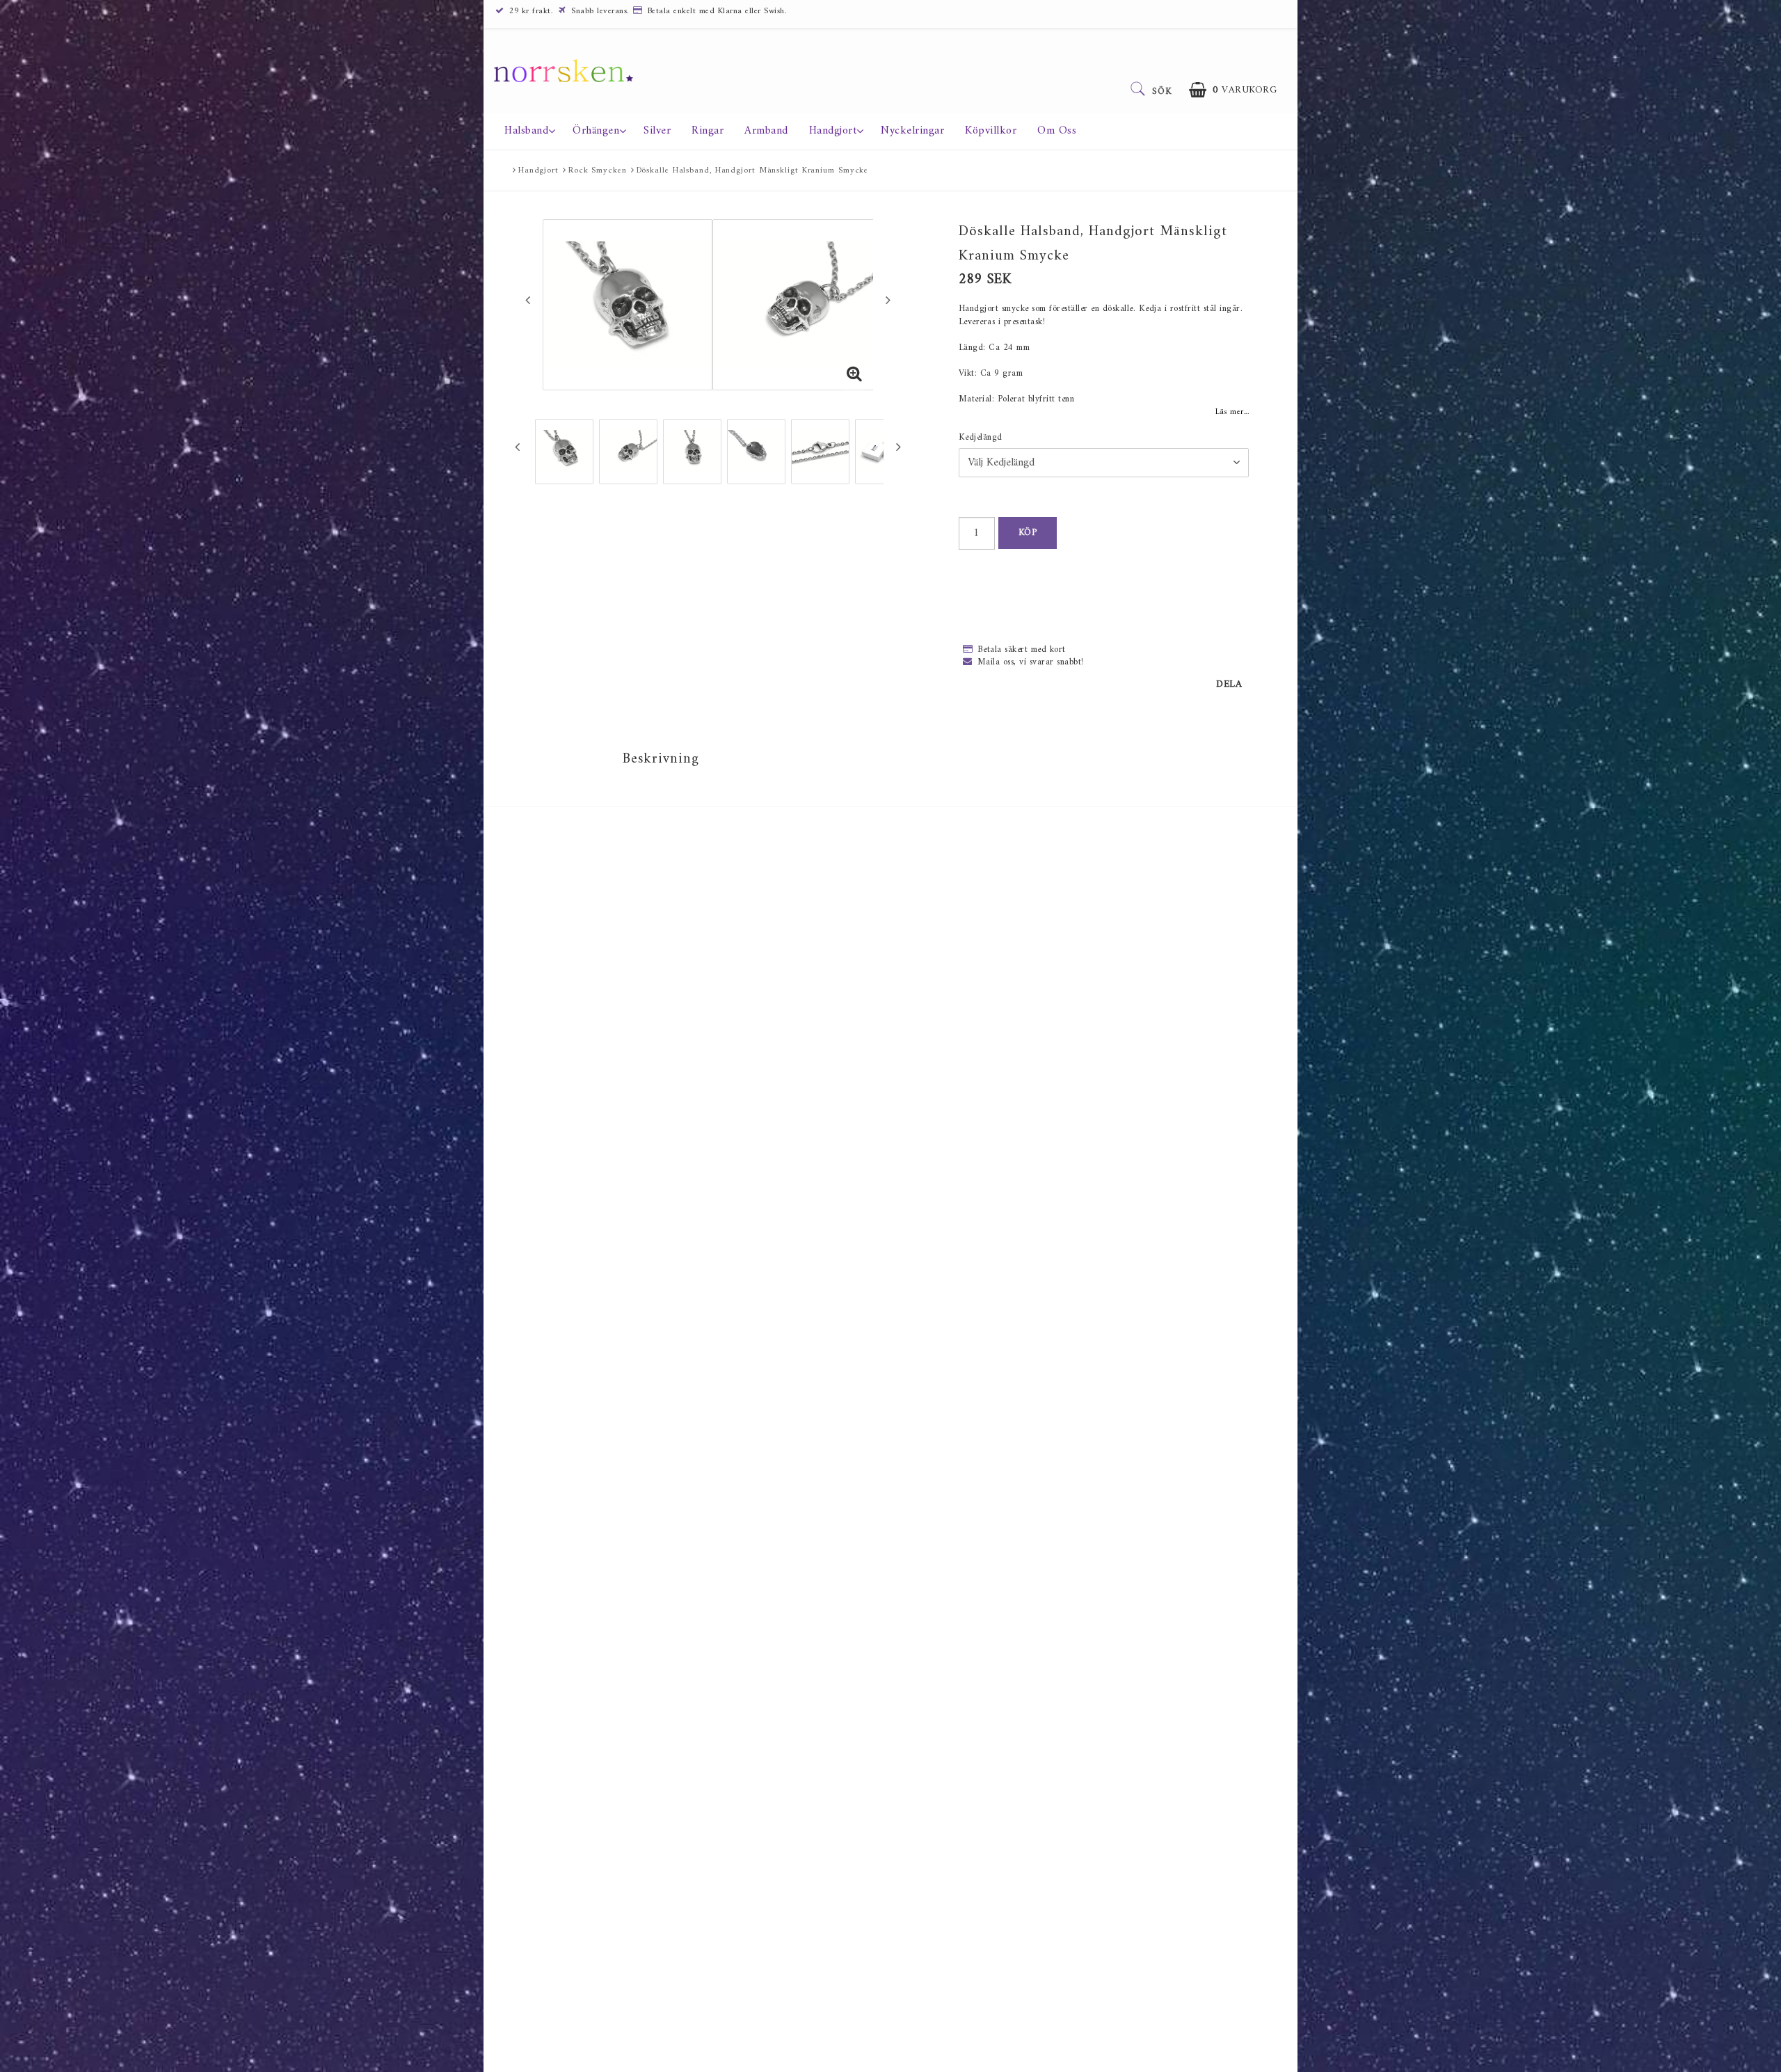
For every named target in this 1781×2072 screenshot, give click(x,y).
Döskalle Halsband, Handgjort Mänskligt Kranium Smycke (753, 171)
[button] (1233, 90)
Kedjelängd (981, 438)
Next (888, 300)
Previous (528, 300)
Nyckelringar (912, 131)
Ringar (708, 131)
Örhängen (596, 131)
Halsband (526, 131)
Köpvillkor (991, 131)
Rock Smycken (598, 171)
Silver (657, 131)
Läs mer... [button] (1232, 412)
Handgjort (833, 131)
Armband (766, 131)
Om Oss (1057, 131)
